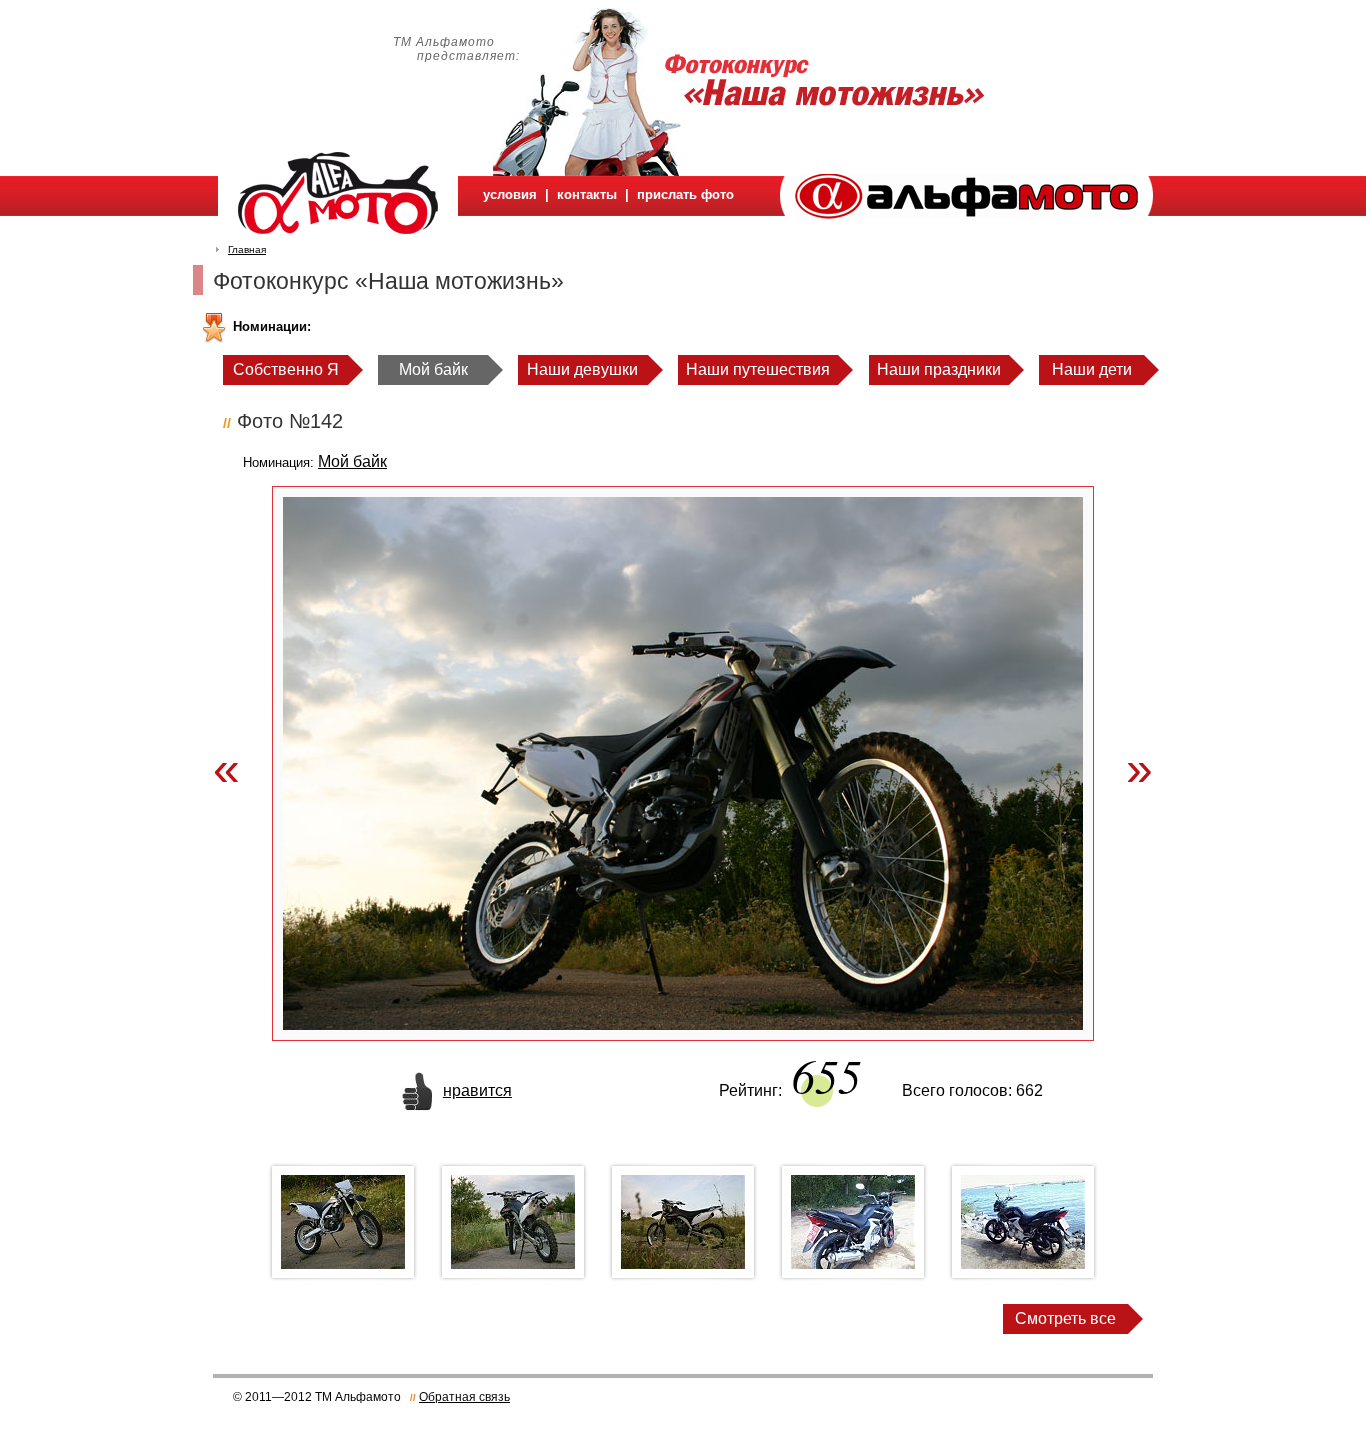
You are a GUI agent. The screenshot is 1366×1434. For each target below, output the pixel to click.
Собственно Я (286, 369)
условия (510, 194)
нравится (477, 1090)
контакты (587, 194)
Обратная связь (464, 1397)
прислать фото (685, 194)
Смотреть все (1065, 1318)
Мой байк (433, 369)
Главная (247, 249)
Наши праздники (939, 369)
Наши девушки (582, 369)
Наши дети (1092, 369)
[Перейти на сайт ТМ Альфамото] (966, 213)
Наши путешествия (758, 369)
